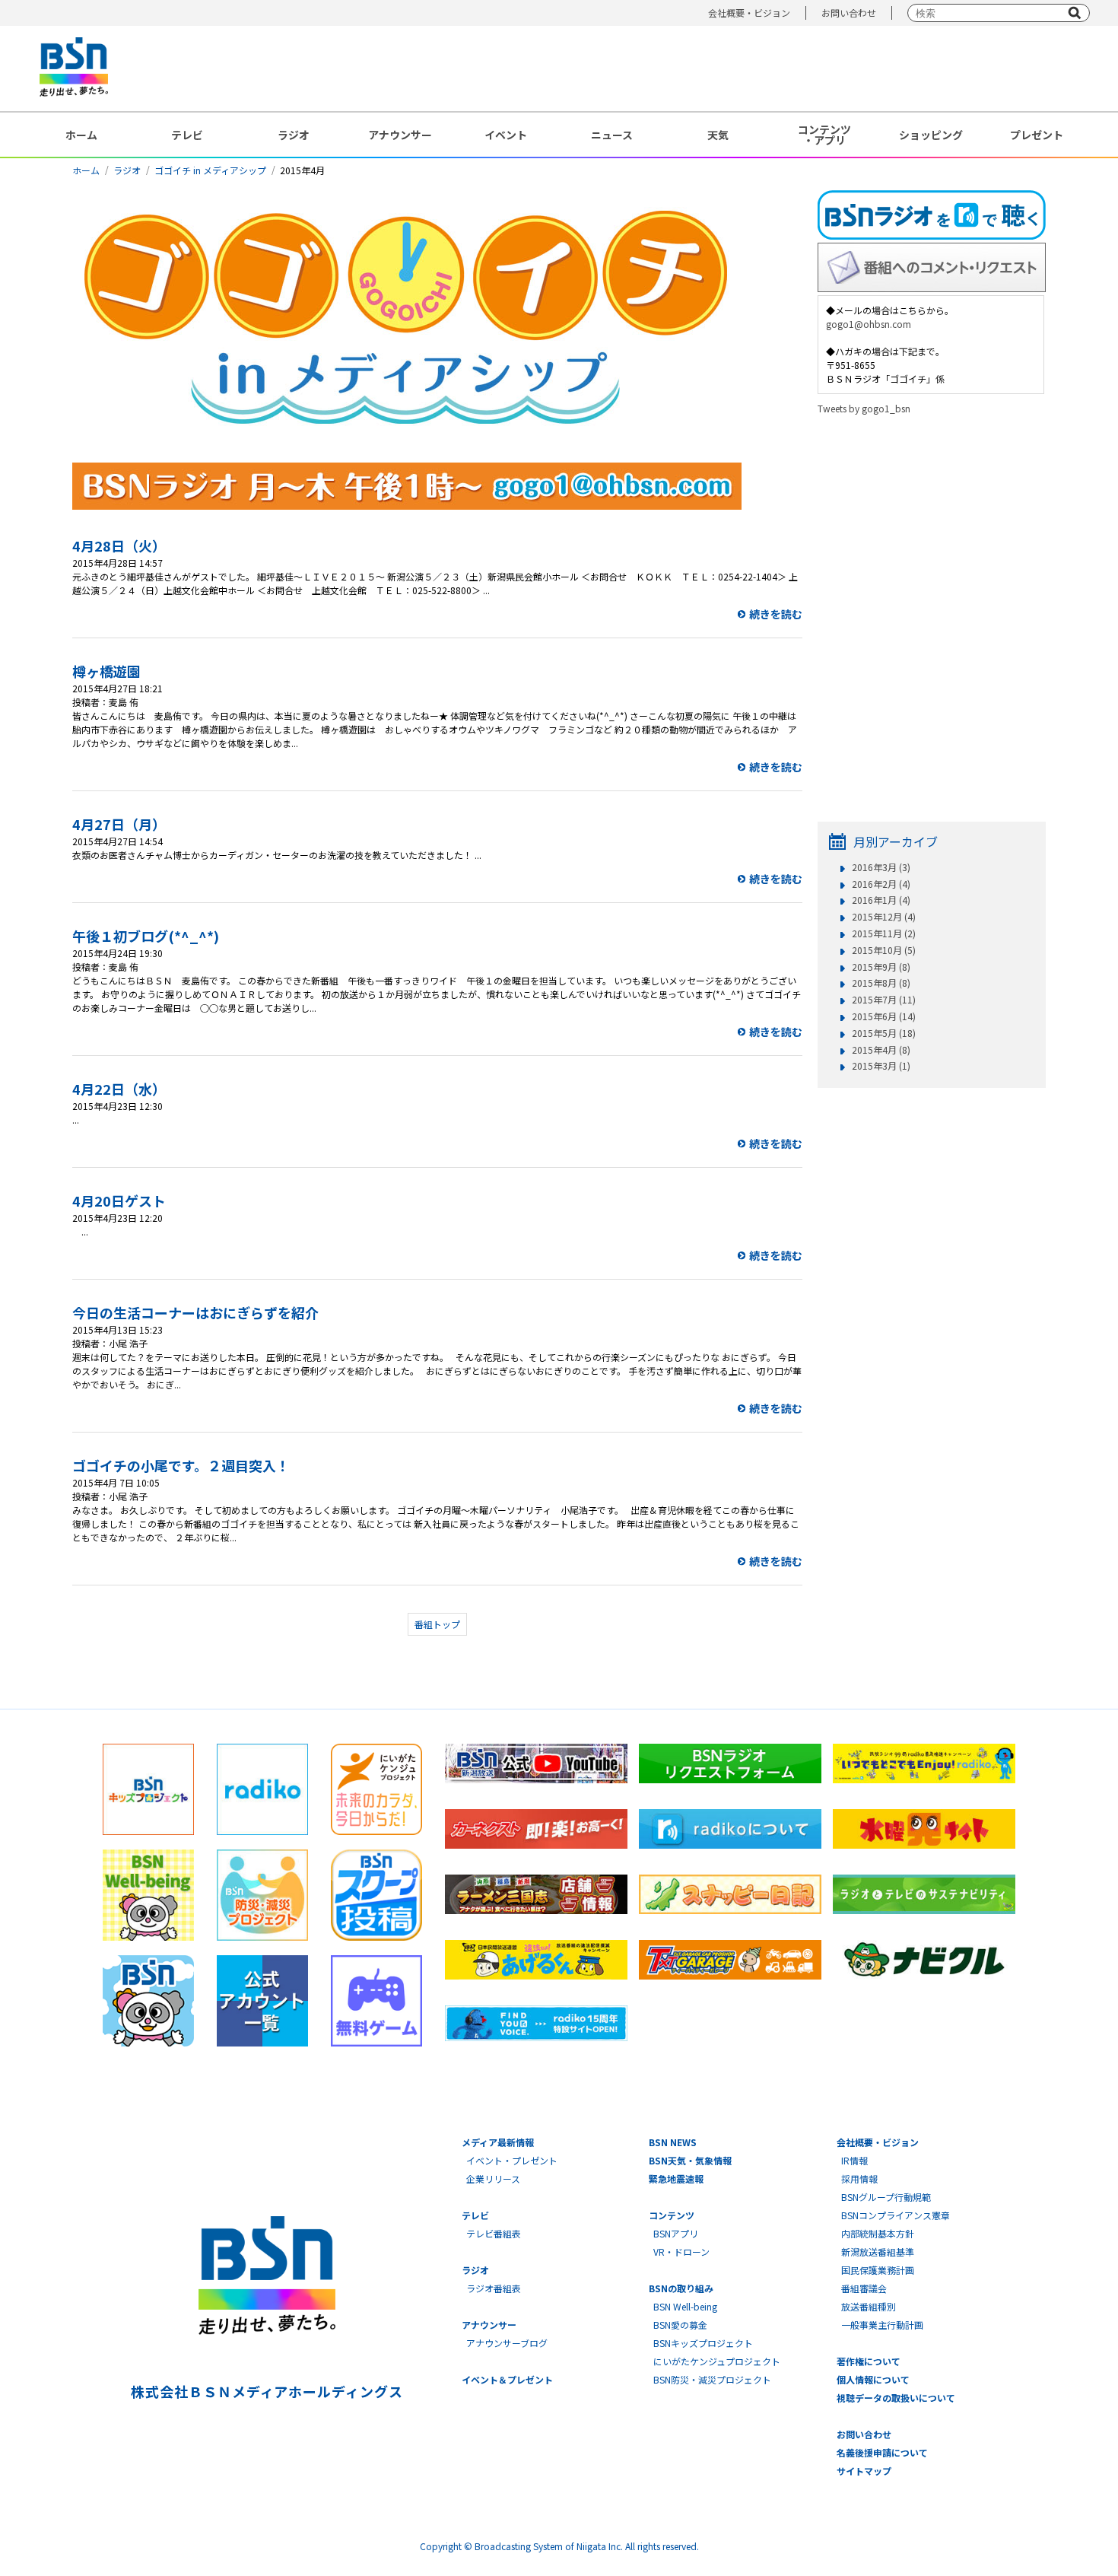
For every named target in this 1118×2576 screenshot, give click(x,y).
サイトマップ (864, 2471)
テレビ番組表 (494, 2233)
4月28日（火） (119, 545)
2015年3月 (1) (881, 1066)
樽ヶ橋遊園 (106, 671)
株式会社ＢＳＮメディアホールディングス (267, 2391)
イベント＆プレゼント (507, 2379)
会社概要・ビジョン (749, 13)
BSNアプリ (676, 2233)
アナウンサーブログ (507, 2343)
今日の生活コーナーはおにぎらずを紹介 (195, 1312)
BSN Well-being (685, 2306)
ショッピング (931, 135)
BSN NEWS (673, 2142)
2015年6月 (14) (884, 1016)
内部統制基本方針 (878, 2233)
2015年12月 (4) (884, 917)
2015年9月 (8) (881, 967)
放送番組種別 (869, 2306)
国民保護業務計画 (878, 2270)
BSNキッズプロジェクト (703, 2343)
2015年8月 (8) (881, 983)
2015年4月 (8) (881, 1050)
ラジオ (294, 135)
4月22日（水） (119, 1089)
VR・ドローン (681, 2252)
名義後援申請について (882, 2452)
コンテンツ (672, 2215)
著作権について (869, 2361)
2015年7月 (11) (884, 1000)
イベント (506, 135)
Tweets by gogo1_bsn (864, 408)
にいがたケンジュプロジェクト (717, 2361)
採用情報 (859, 2178)
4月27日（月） (119, 824)
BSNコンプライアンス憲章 (896, 2215)
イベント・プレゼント (512, 2160)
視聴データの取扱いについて (896, 2398)
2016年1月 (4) (881, 900)
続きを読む (776, 614)
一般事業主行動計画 (882, 2325)
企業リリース (493, 2178)
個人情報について (873, 2379)
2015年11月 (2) (884, 933)
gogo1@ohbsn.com (869, 324)
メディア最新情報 (498, 2142)
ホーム (81, 135)
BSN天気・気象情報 (690, 2160)
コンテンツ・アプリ (824, 135)
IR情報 (854, 2160)
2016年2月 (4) (881, 884)
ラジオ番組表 (494, 2288)
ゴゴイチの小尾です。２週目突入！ (181, 1465)
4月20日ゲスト (119, 1201)
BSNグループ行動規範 (886, 2197)
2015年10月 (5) (884, 950)
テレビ (187, 135)
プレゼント (1037, 135)
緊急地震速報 (676, 2178)
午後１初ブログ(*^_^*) (146, 936)
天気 (718, 135)
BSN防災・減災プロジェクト (712, 2379)
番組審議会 (864, 2288)
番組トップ (437, 1624)
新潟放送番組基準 (878, 2252)
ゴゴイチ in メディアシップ (210, 170)
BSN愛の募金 (680, 2325)
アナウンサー (400, 135)
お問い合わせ (849, 13)
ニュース (612, 135)
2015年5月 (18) (884, 1033)
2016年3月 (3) (881, 867)
